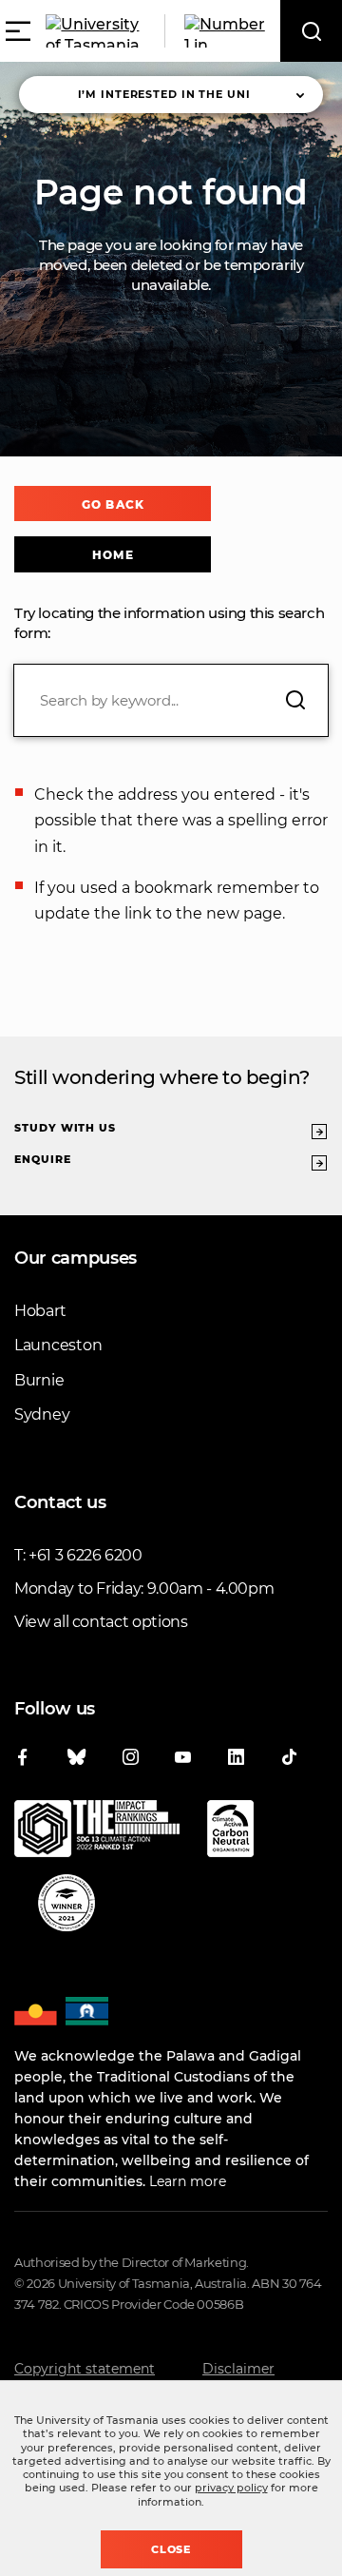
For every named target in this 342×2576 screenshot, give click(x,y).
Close (171, 2549)
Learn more (188, 2181)
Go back (113, 504)
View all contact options (101, 1622)
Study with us (65, 1128)
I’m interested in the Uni (164, 94)
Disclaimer (238, 2369)
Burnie (39, 1380)
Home (113, 555)
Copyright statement (85, 2369)
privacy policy (231, 2488)
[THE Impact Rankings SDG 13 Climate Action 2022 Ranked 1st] (97, 1832)
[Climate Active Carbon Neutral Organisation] (230, 1832)
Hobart (40, 1311)
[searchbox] (171, 700)
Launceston (58, 1345)
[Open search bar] (311, 31)
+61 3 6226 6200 (85, 1555)
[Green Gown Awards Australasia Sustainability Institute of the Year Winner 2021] (66, 1907)
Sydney (42, 1414)
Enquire (43, 1159)
